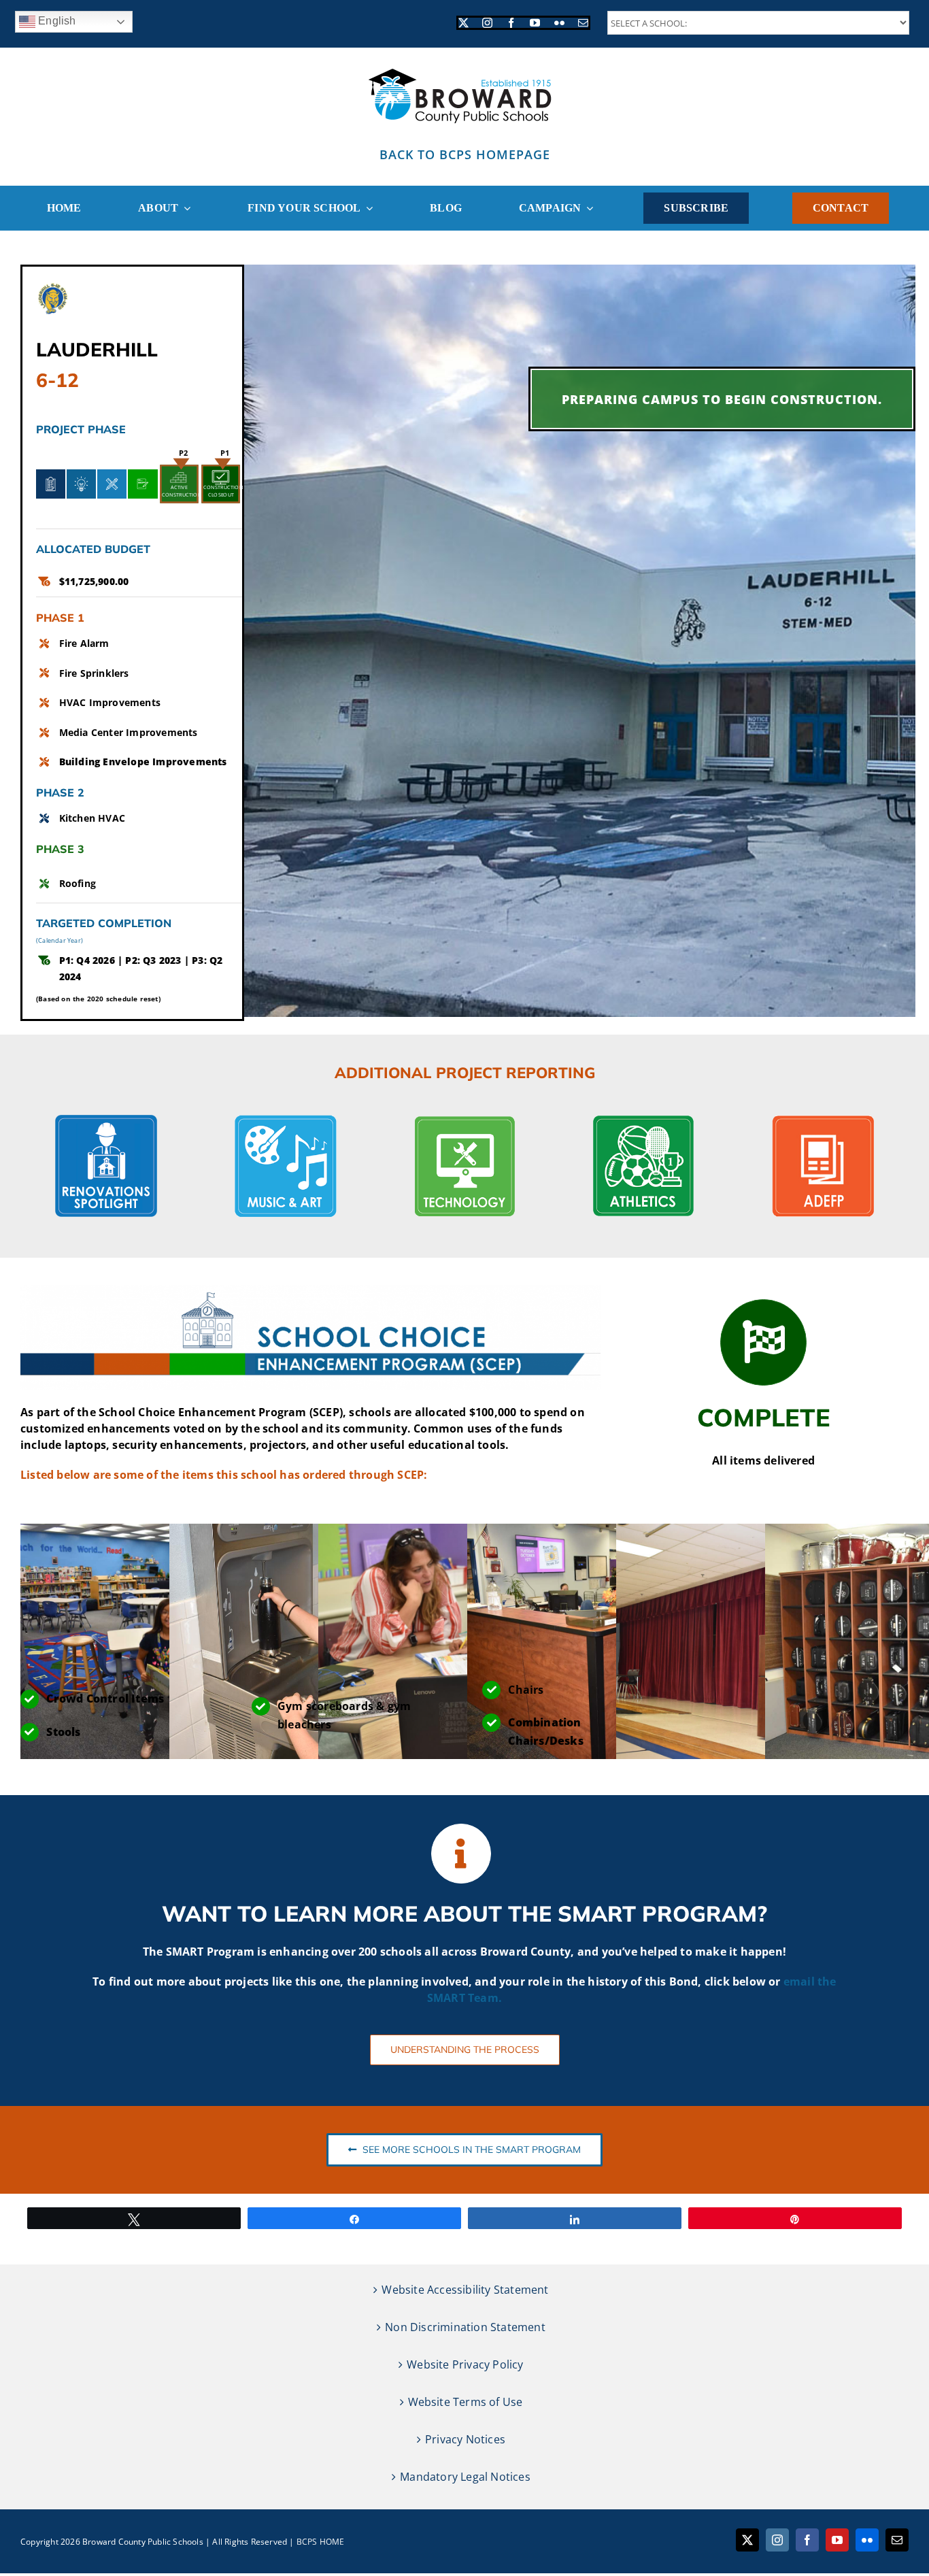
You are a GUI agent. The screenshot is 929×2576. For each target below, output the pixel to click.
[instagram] (487, 23)
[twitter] (463, 23)
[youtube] (535, 23)
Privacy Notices (465, 2439)
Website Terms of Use (466, 2402)
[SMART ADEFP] (823, 1120)
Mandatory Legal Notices (465, 2477)
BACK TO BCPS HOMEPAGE (465, 154)
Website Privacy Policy (465, 2364)
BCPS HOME (321, 2542)
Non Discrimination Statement (465, 2327)
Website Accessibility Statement (465, 2290)
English (56, 21)
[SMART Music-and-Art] (286, 1120)
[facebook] (511, 23)
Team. (485, 1998)
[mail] (583, 23)
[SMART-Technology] (464, 1120)
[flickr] (559, 23)
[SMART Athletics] (643, 1120)
